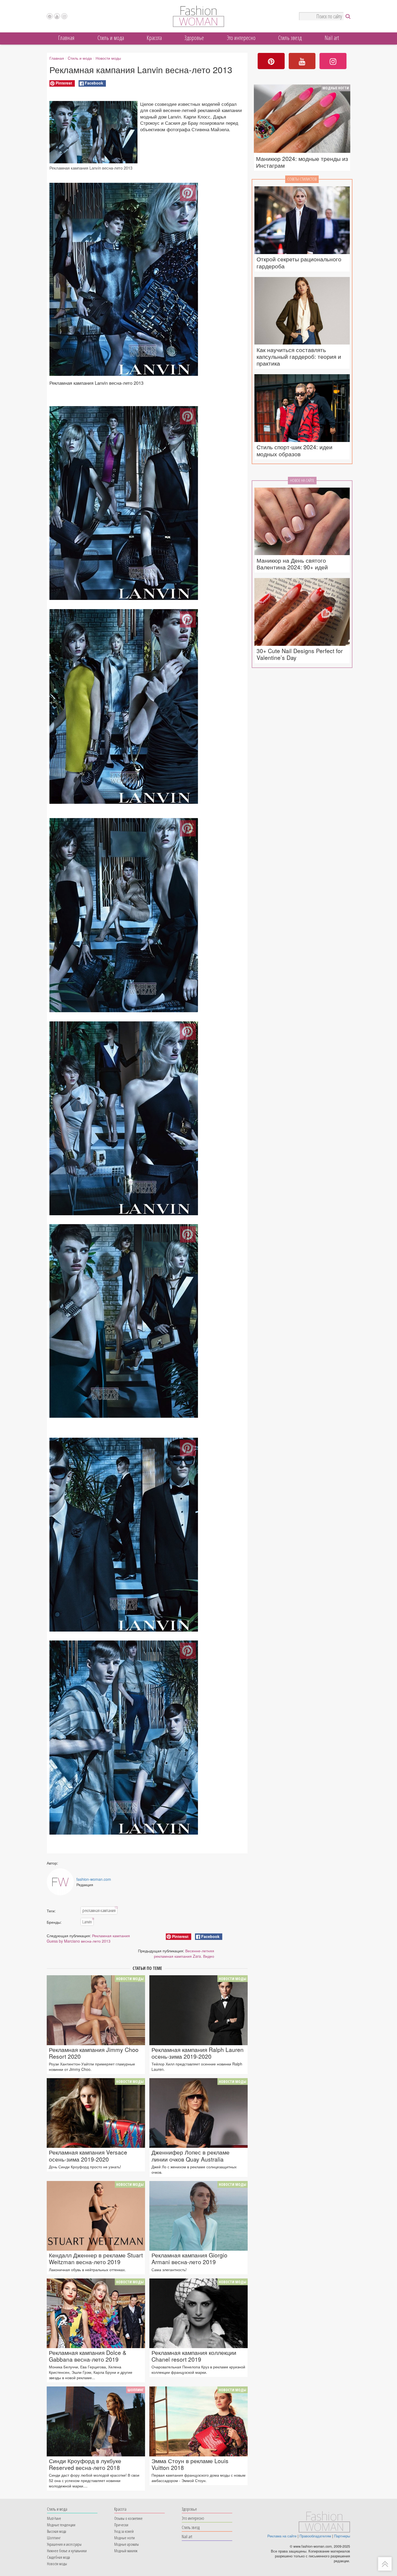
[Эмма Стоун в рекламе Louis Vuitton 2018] (198, 2421)
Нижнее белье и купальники (67, 2551)
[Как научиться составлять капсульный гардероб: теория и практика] (302, 311)
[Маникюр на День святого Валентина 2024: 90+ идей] (302, 522)
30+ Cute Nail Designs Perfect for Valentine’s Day (300, 654)
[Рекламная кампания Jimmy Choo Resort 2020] (96, 2010)
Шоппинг (136, 2390)
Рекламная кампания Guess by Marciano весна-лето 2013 (88, 1938)
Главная (66, 38)
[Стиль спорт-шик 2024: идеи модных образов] (302, 408)
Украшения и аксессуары (64, 2544)
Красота (154, 38)
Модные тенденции (61, 2525)
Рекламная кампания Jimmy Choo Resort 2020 (94, 2053)
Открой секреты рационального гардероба (299, 262)
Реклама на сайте (282, 2536)
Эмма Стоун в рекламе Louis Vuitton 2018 (190, 2464)
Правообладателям (315, 2536)
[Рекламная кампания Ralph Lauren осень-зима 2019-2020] (198, 2010)
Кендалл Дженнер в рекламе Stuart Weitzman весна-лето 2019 (96, 2258)
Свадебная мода (58, 2557)
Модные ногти (336, 88)
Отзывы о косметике (128, 2518)
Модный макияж (126, 2551)
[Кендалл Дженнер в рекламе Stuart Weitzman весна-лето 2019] (96, 2216)
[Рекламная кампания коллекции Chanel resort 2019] (198, 2313)
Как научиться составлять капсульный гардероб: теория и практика (299, 357)
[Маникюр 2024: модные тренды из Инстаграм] (302, 119)
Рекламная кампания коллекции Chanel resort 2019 (194, 2356)
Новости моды (108, 58)
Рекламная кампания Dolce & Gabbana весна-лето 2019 (88, 2356)
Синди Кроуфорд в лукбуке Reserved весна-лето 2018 (85, 2464)
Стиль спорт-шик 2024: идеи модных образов (295, 450)
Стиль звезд (290, 38)
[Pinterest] (50, 16)
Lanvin (88, 1922)
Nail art (332, 38)
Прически (121, 2525)
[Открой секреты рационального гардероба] (302, 220)
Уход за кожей (124, 2531)
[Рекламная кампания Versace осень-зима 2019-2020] (96, 2113)
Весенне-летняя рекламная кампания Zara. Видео (184, 1953)
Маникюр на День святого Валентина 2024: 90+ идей (292, 564)
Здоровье (194, 38)
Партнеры (342, 2536)
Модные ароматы (127, 2544)
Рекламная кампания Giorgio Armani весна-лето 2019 (189, 2258)
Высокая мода (57, 2531)
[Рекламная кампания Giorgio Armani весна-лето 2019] (198, 2216)
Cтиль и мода (111, 38)
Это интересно (241, 38)
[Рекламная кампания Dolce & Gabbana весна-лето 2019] (96, 2313)
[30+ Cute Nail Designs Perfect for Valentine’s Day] (302, 612)
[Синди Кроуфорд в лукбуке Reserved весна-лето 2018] (96, 2421)
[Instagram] (64, 16)
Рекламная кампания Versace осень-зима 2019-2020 (88, 2156)
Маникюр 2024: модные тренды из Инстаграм (302, 162)
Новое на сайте (302, 480)
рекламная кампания (100, 1910)
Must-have (54, 2518)
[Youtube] (57, 16)
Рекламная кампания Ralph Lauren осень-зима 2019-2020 (198, 2053)
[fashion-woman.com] (198, 25)
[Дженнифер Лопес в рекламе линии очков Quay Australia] (198, 2113)
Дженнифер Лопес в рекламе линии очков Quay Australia (191, 2156)
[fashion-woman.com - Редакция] (60, 1882)
